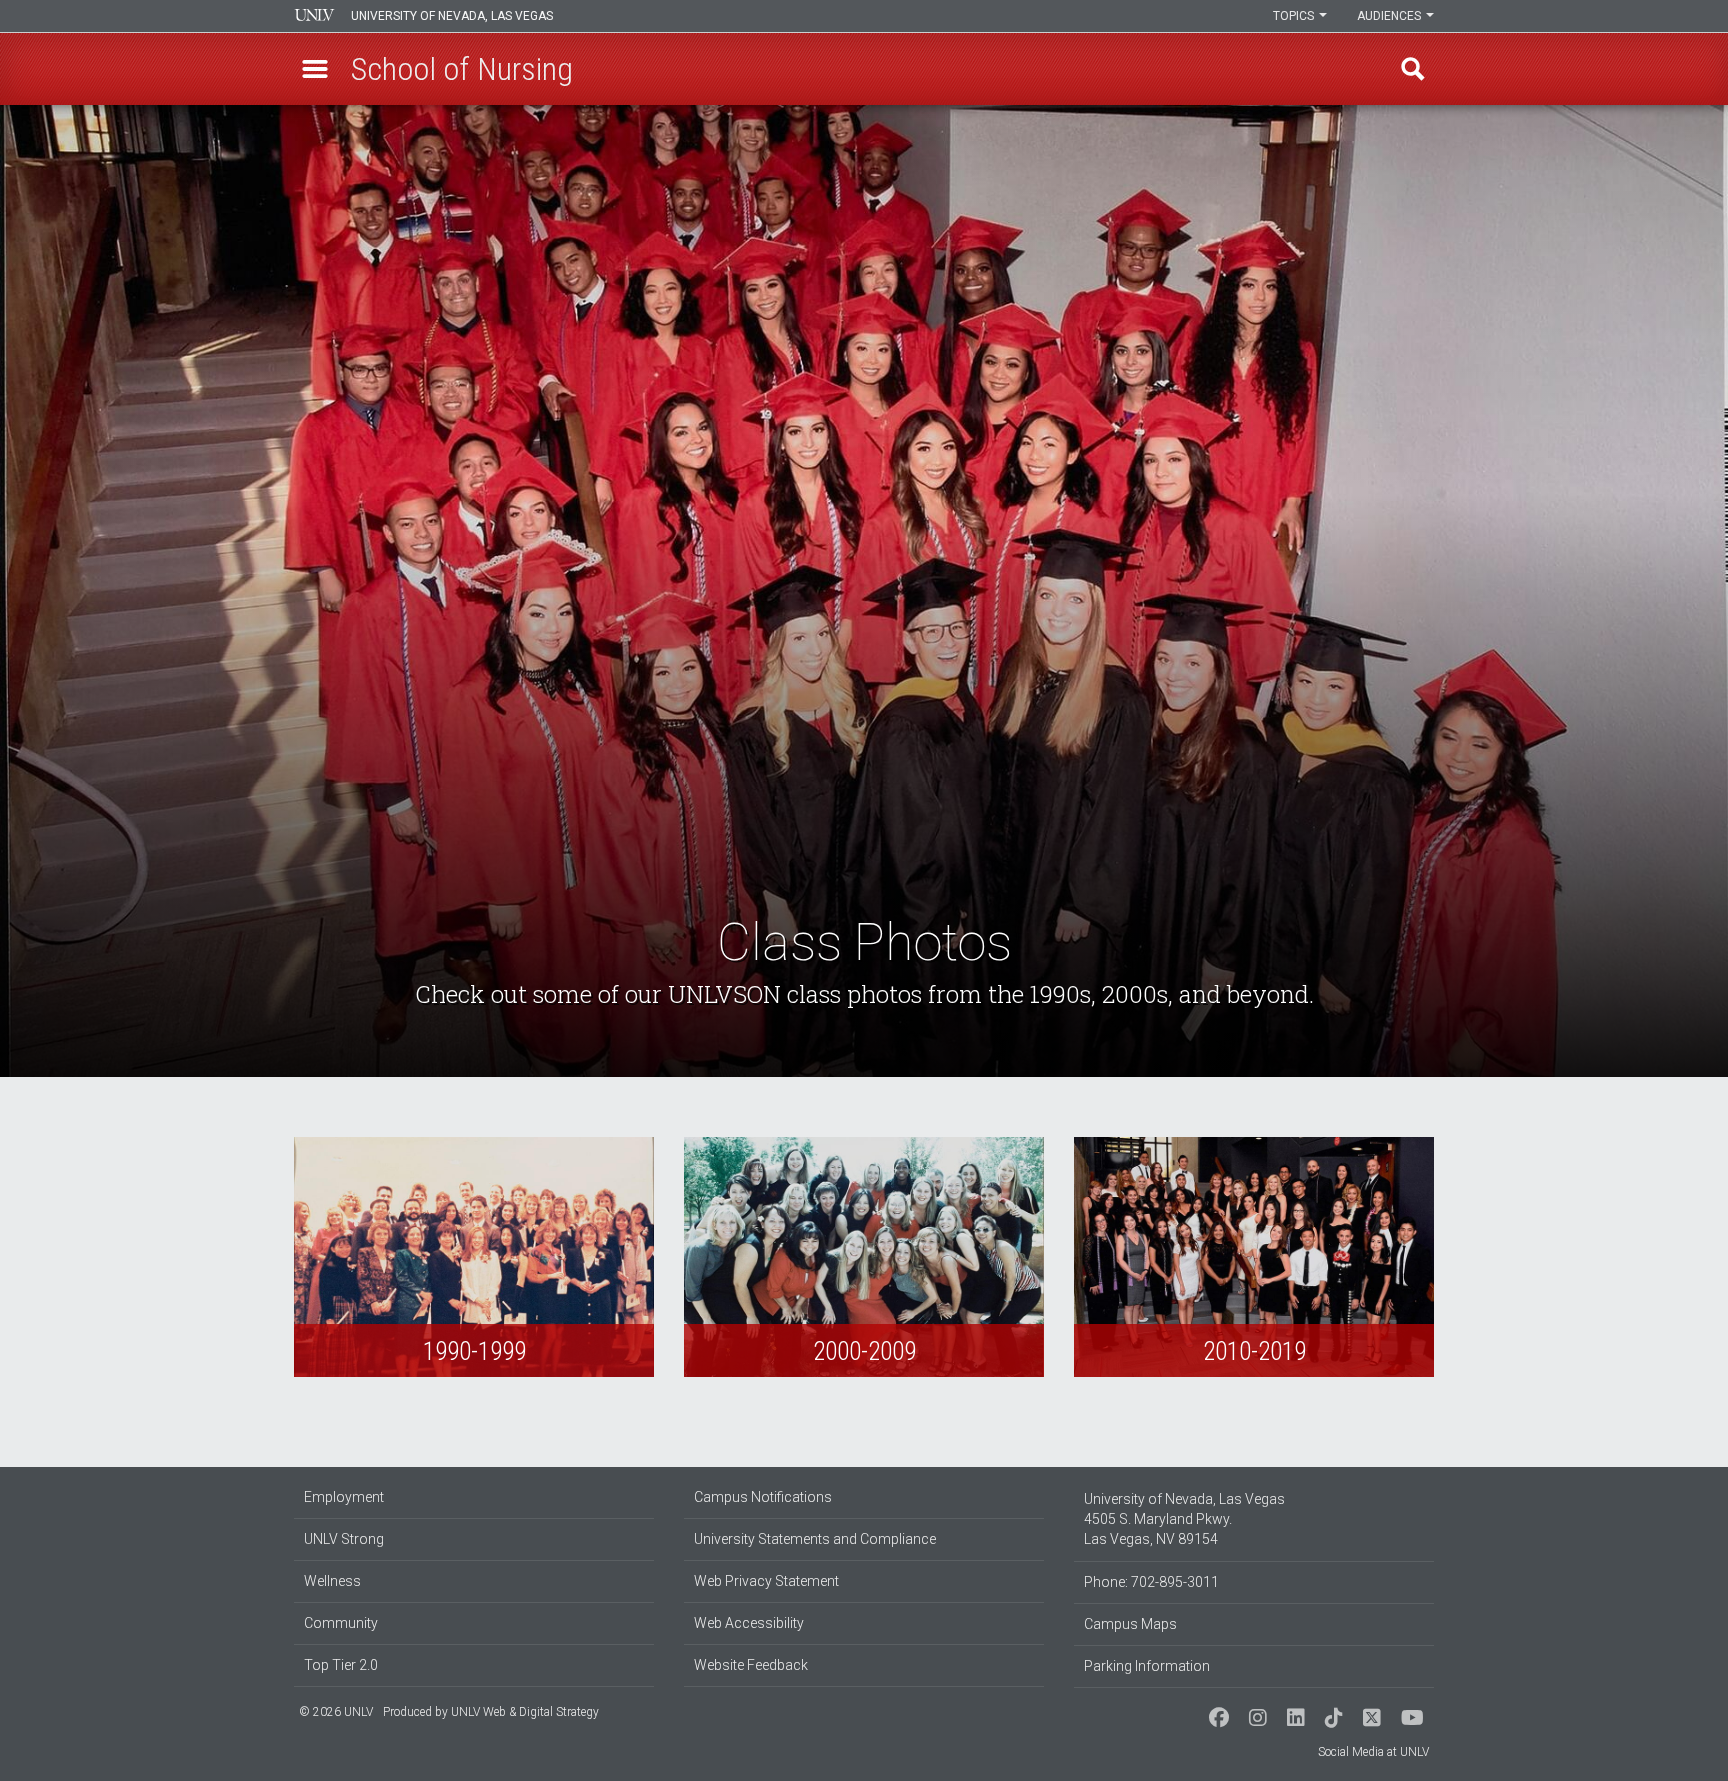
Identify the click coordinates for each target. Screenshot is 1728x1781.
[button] (315, 69)
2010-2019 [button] (1254, 1257)
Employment (344, 1497)
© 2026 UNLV (336, 1712)
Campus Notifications (763, 1497)
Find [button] (1413, 69)
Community (341, 1623)
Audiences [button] (1390, 16)
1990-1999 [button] (474, 1257)
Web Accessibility (749, 1623)
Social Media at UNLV (1373, 1752)
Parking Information (1147, 1666)
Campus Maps (1130, 1624)
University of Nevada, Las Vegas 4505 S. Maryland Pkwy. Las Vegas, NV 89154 (1184, 1519)
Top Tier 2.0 (341, 1665)
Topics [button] (1295, 16)
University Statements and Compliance (815, 1539)
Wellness (332, 1581)
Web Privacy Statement (766, 1581)
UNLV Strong (344, 1539)
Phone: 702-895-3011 (1151, 1582)
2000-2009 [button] (864, 1257)
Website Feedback (751, 1665)
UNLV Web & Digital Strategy (525, 1712)
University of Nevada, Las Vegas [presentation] (452, 16)
